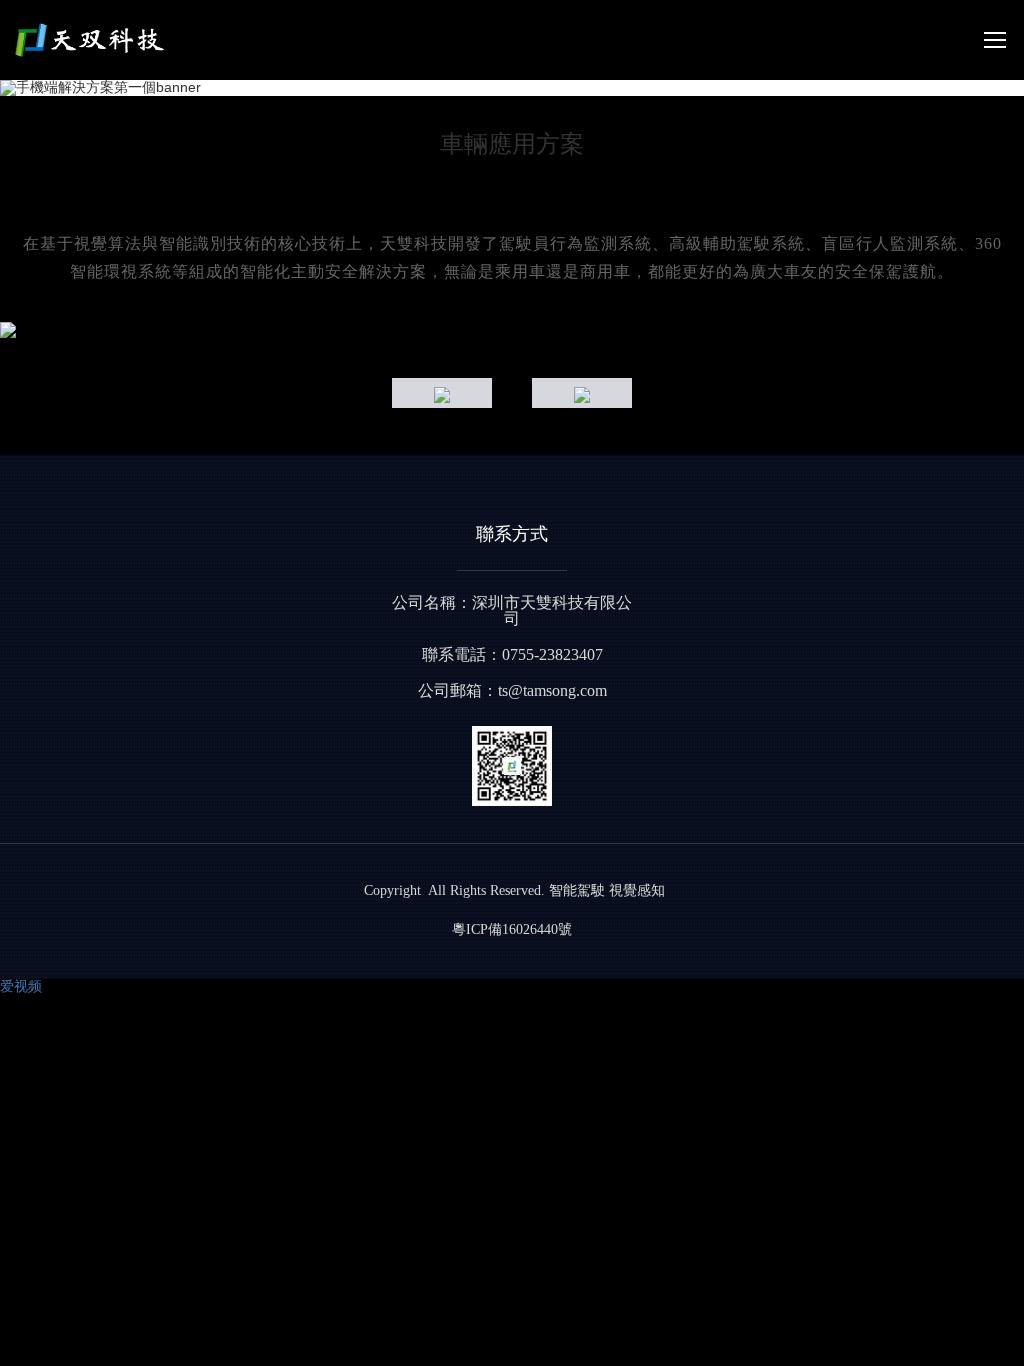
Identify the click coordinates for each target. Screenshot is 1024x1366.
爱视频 (21, 986)
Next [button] (1014, 330)
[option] (512, 330)
